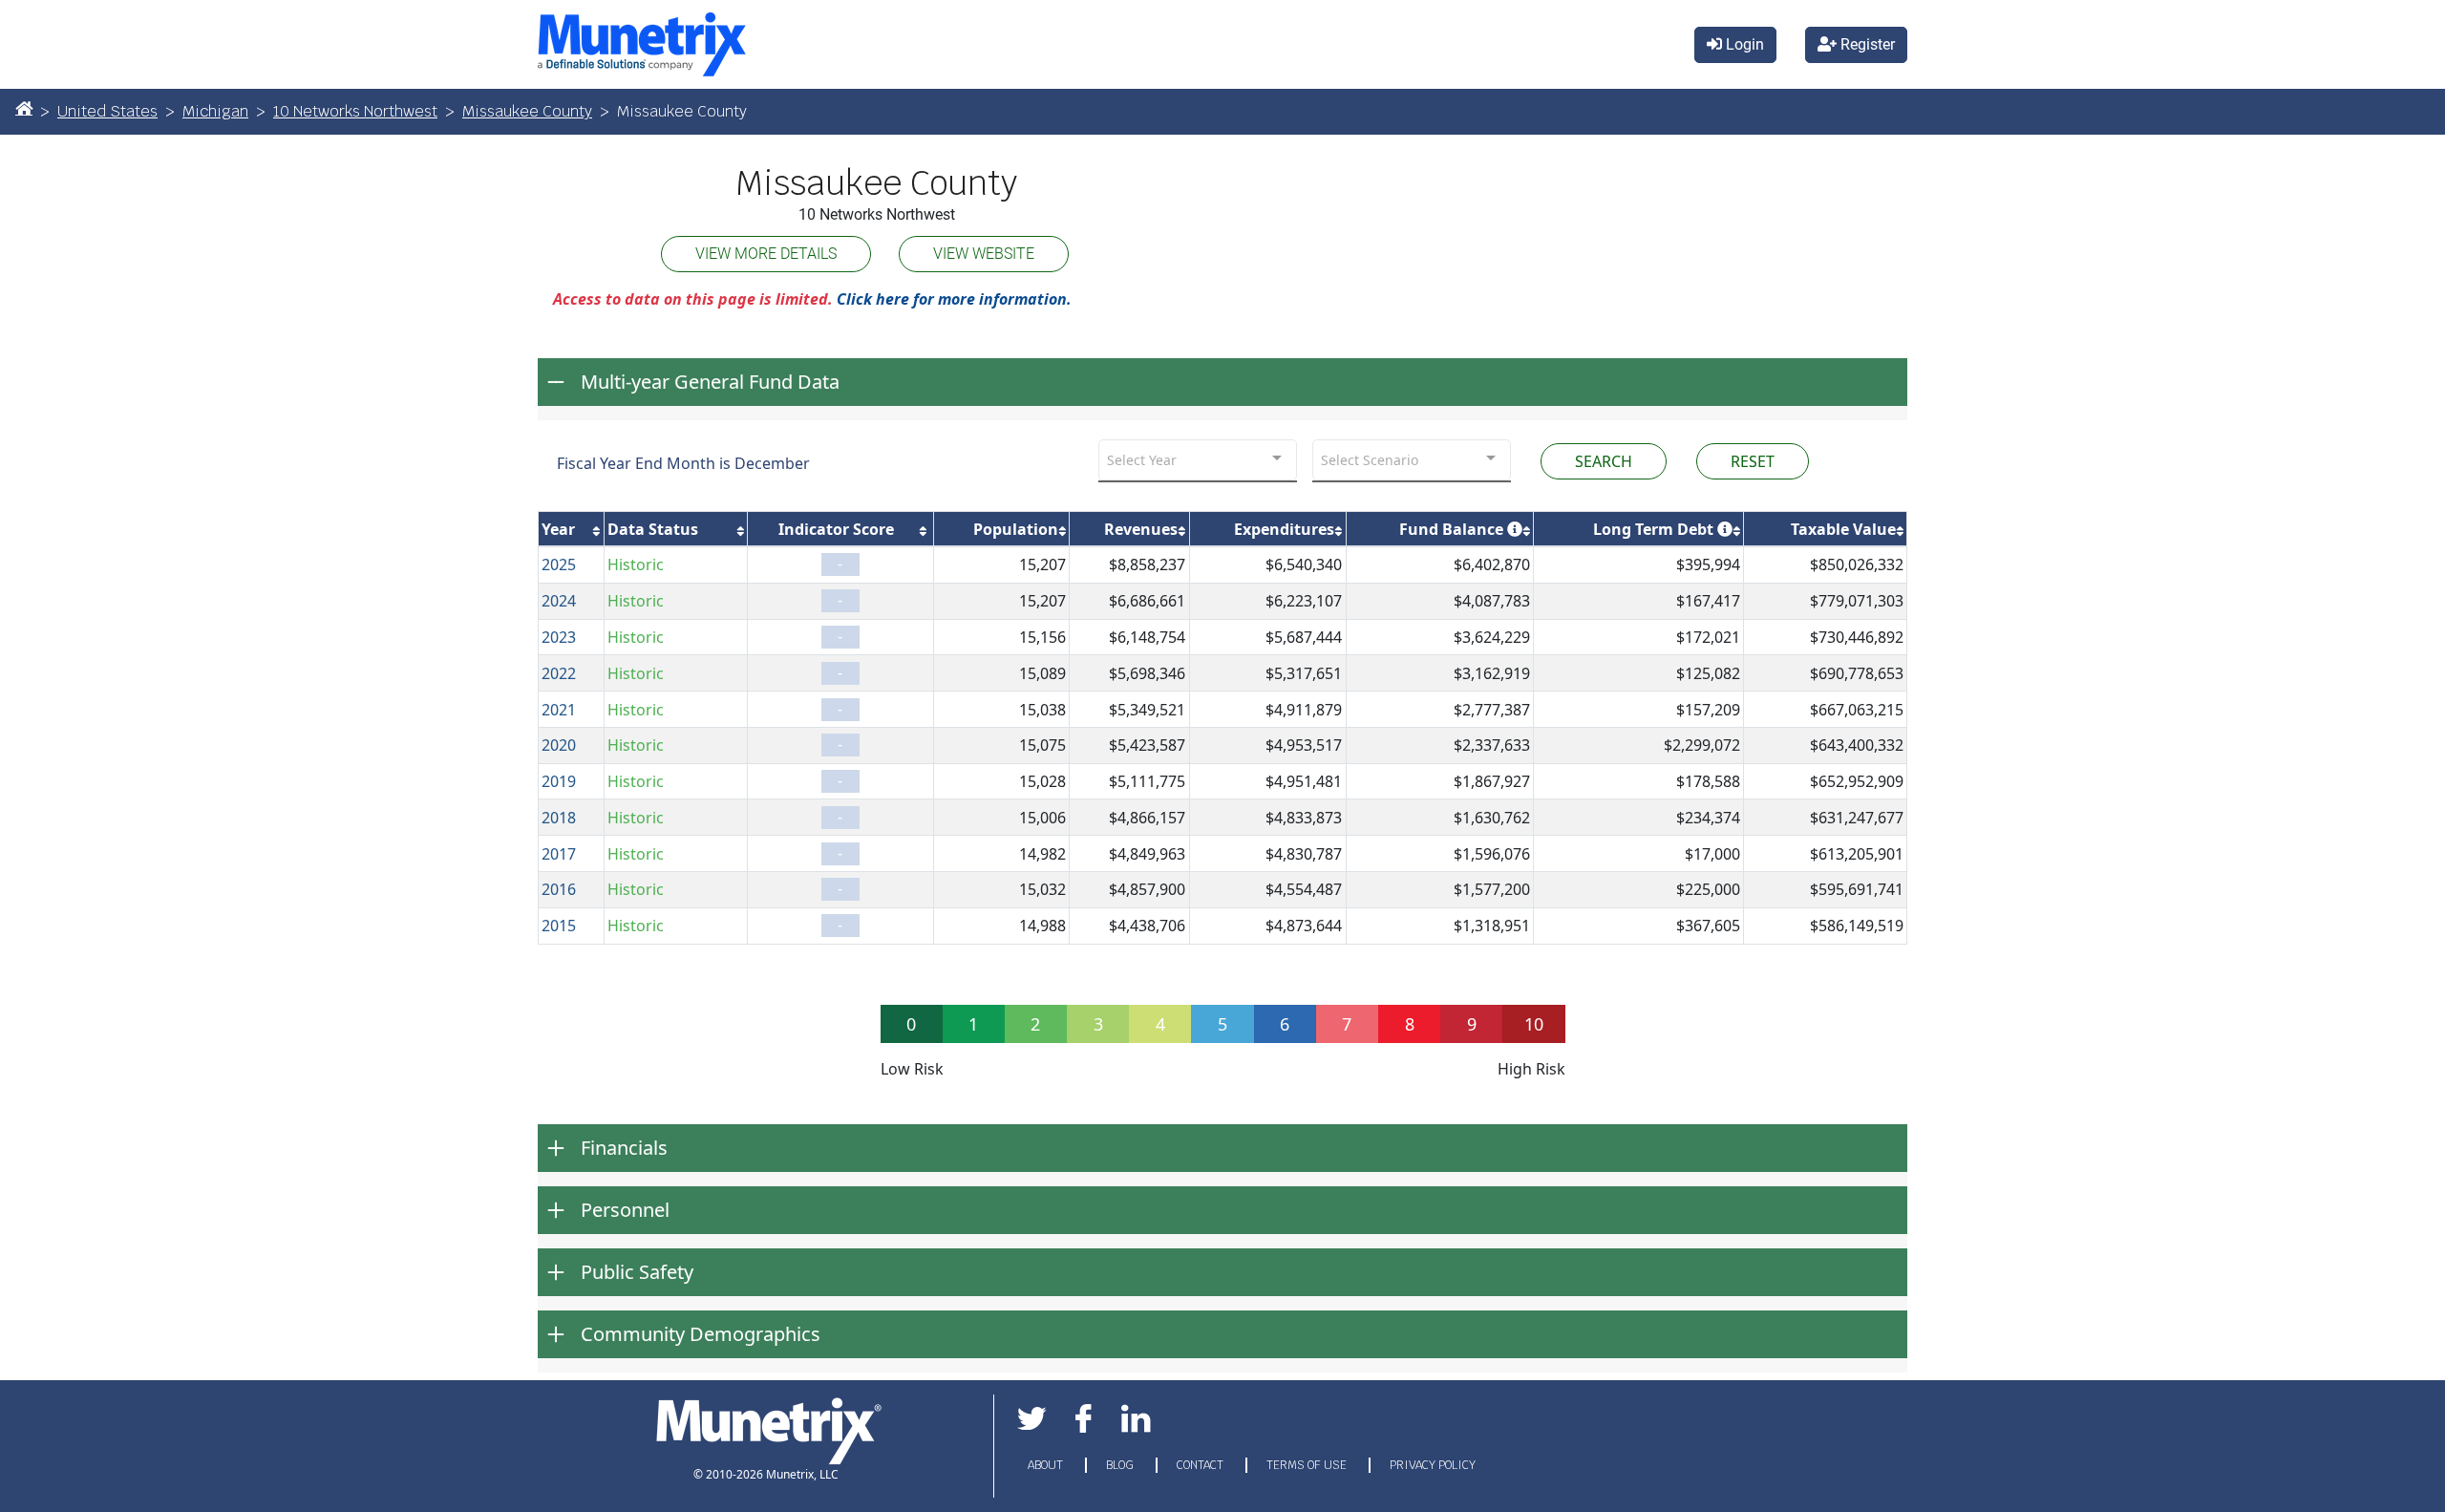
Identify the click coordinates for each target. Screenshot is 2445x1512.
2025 (559, 564)
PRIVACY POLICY (1433, 1465)
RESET (1753, 461)
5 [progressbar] (1222, 1024)
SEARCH (1604, 461)
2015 (559, 926)
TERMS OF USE (1308, 1465)
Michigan (215, 111)
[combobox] (1198, 460)
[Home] (24, 108)
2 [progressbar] (1035, 1024)
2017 (559, 854)
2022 (559, 673)
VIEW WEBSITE (984, 254)
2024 (559, 601)
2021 (559, 710)
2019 (559, 781)
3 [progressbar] (1098, 1024)
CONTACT (1201, 1465)
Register (1866, 44)
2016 (559, 889)
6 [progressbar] (1285, 1024)
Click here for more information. (954, 299)
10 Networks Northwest (355, 111)
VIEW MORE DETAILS (766, 254)
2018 (559, 818)
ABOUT (1047, 1465)
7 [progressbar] (1347, 1024)
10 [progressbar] (1534, 1024)
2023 (559, 637)
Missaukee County (527, 111)
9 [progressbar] (1472, 1024)
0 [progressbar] (911, 1024)
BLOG (1121, 1465)
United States (107, 111)
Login (1743, 44)
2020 (559, 745)
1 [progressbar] (973, 1024)
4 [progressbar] (1160, 1024)
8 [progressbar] (1410, 1024)
